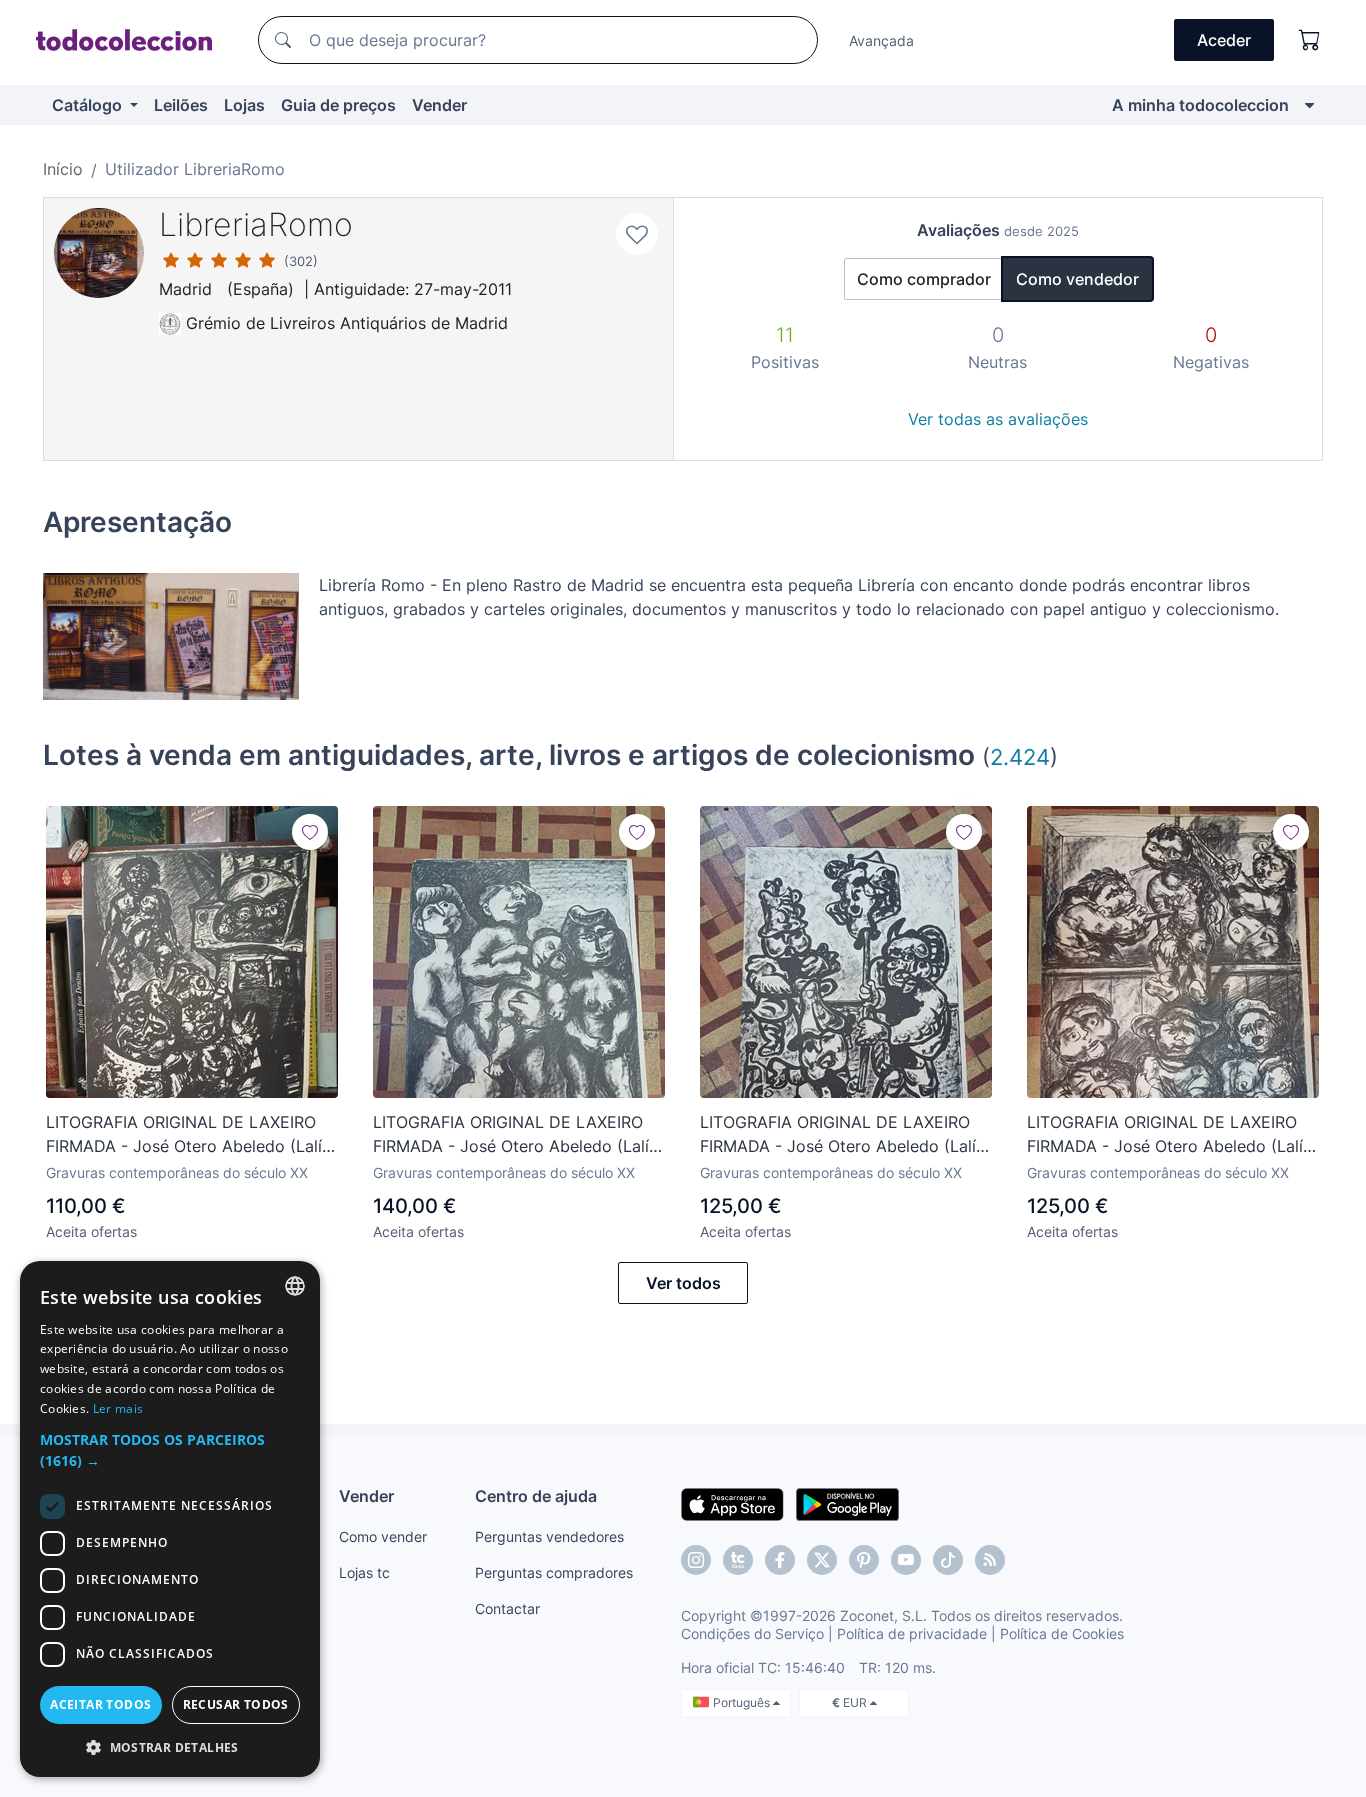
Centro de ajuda (536, 1496)
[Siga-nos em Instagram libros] (738, 1560)
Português (743, 1702)
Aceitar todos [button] (100, 1704)
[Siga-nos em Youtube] (906, 1560)
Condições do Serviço (752, 1633)
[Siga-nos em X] (822, 1560)
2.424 (1020, 756)
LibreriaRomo (256, 224)
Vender (439, 105)
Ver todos (683, 1283)
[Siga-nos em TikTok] (948, 1560)
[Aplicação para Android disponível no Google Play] (847, 1503)
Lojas (244, 105)
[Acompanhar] (310, 832)
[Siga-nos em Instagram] (696, 1560)
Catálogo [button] (89, 105)
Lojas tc (364, 1572)
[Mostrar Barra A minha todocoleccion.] (1309, 105)
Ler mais (118, 1408)
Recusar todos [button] (236, 1704)
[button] (170, 1450)
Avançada (881, 40)
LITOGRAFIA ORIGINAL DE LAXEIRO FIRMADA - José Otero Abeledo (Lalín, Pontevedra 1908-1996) (190, 1135)
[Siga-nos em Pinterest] (864, 1560)
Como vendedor (1077, 279)
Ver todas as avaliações (998, 419)
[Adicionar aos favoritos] (637, 234)
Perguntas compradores (554, 1572)
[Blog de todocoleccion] (990, 1560)
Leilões (181, 105)
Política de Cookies (1062, 1633)
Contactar (507, 1608)
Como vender (383, 1536)
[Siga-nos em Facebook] (780, 1560)
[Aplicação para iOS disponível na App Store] (732, 1503)
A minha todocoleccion (1200, 105)
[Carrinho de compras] (1310, 40)
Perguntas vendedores (549, 1536)
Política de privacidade (912, 1633)
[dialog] (170, 1519)
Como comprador (924, 279)
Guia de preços (338, 105)
